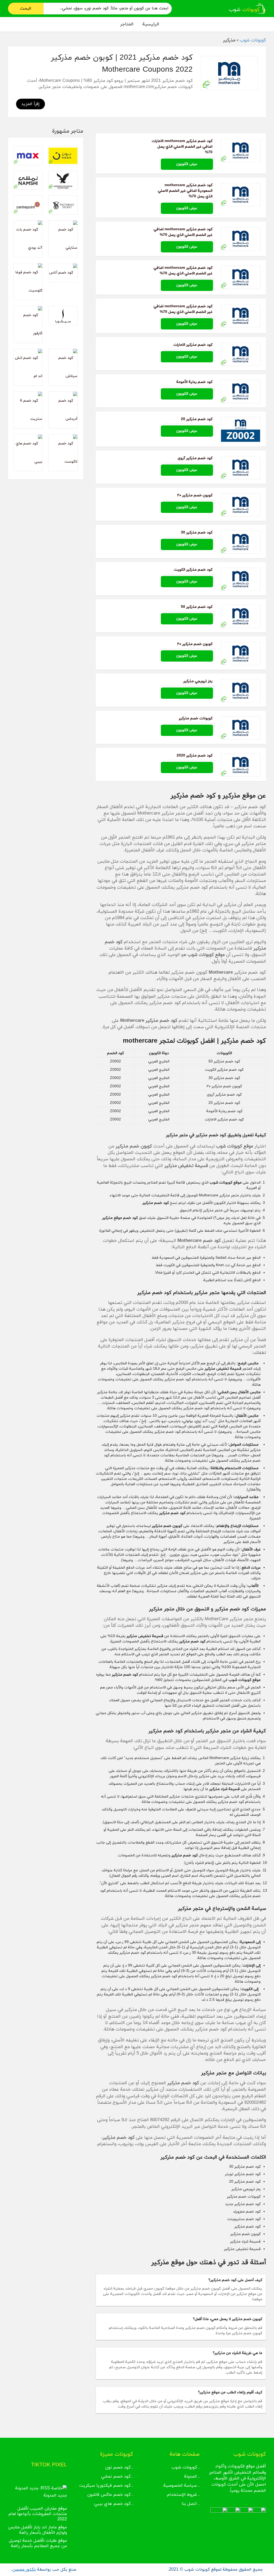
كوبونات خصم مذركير (196, 718)
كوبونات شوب (184, 2467)
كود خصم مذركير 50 (197, 607)
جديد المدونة (55, 2496)
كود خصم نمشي (116, 2477)
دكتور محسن (24, 2570)
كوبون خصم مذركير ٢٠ (195, 495)
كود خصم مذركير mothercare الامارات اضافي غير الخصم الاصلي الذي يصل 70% (182, 147)
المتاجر (127, 24)
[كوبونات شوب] (247, 8)
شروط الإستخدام (182, 2495)
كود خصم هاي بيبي (112, 2504)
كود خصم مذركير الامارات (193, 345)
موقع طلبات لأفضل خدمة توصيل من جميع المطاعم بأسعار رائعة (38, 2543)
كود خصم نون (118, 2467)
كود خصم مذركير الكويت (193, 570)
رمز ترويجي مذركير (198, 681)
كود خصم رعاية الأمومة (194, 382)
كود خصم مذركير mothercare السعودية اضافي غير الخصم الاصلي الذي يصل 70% (185, 191)
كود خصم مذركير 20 (197, 419)
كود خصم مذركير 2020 (195, 756)
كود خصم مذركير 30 (197, 533)
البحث (26, 9)
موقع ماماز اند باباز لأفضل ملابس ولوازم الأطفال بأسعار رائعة (37, 2530)
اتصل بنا (189, 2504)
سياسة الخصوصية (180, 2486)
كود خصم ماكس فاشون (109, 2495)
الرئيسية (151, 24)
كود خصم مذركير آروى (195, 458)
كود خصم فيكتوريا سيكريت (105, 2486)
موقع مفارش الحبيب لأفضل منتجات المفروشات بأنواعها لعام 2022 (38, 2514)
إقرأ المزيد (31, 104)
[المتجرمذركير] (229, 73)
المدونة (191, 2477)
